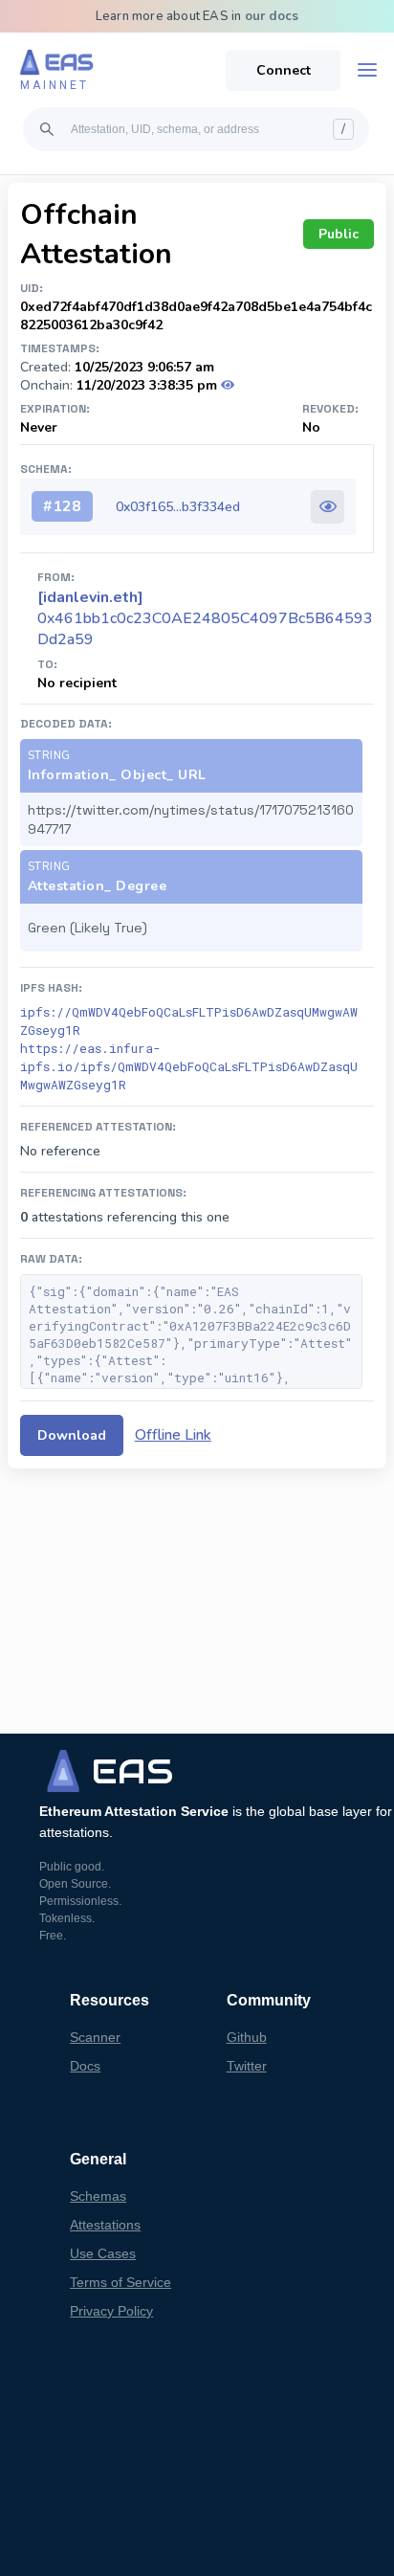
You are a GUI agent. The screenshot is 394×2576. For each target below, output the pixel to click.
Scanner (95, 2037)
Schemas (98, 2196)
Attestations (105, 2225)
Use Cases (103, 2253)
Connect (284, 70)
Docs (85, 2066)
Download (72, 1435)
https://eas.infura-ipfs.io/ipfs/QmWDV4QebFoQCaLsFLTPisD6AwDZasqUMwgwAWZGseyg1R (189, 1066)
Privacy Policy (111, 2311)
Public (339, 234)
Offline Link (173, 1435)
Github (247, 2037)
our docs (272, 16)
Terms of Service (120, 2282)
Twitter (247, 2066)
